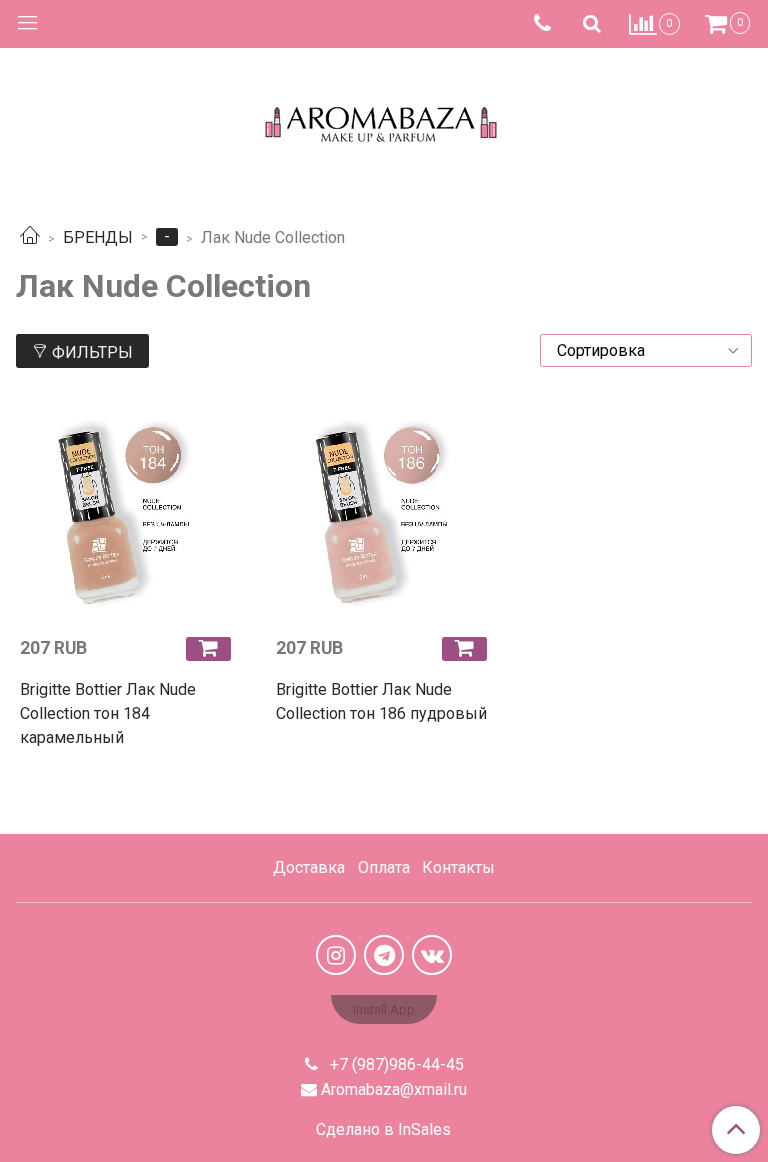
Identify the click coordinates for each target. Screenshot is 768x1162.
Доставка (309, 867)
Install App (384, 1009)
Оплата (384, 867)
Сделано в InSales (383, 1130)
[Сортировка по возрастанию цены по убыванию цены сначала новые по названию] (646, 350)
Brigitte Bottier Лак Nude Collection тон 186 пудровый (381, 701)
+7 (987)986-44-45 (395, 1064)
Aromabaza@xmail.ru (394, 1089)
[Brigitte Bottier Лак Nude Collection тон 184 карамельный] (128, 512)
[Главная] (30, 237)
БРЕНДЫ (98, 237)
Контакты (458, 867)
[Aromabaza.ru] (384, 119)
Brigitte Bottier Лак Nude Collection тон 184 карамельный (108, 713)
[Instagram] (336, 955)
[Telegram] (384, 955)
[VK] (432, 955)
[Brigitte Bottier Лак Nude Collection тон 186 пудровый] (384, 512)
